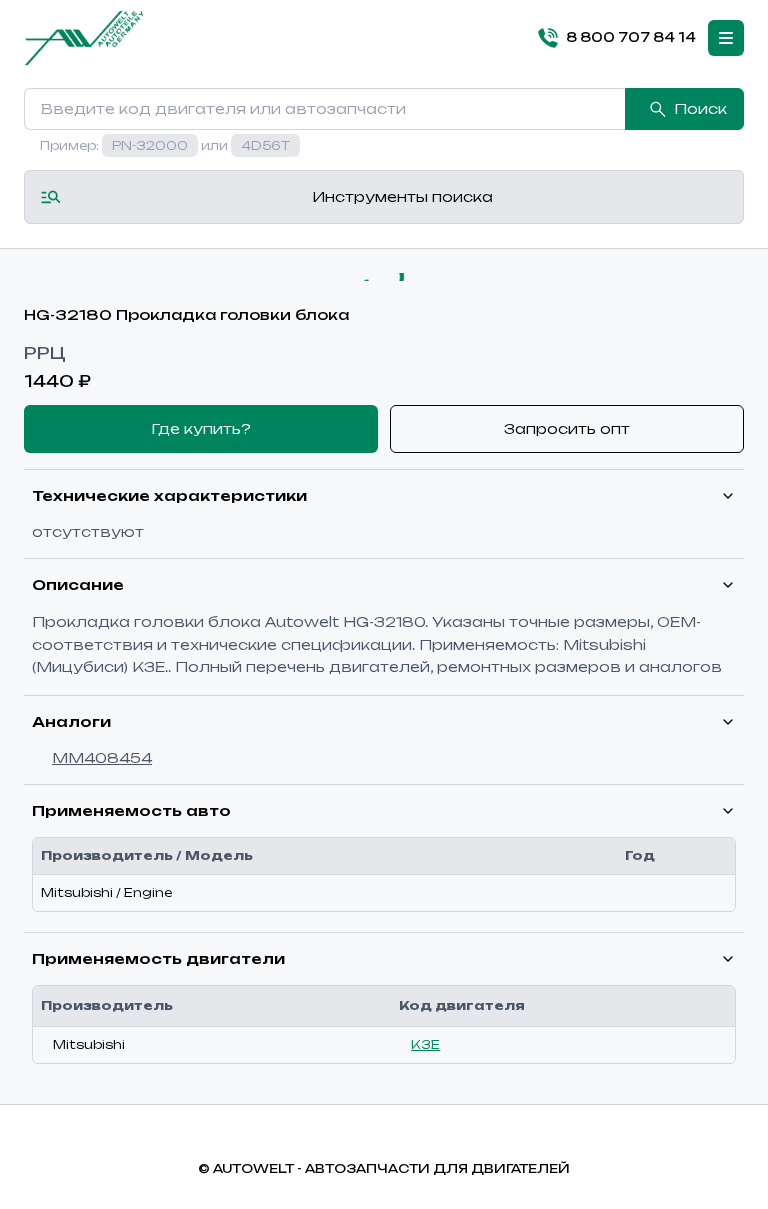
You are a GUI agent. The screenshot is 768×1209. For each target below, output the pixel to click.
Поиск (700, 108)
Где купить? (201, 428)
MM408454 (102, 757)
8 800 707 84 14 (631, 37)
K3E (425, 1044)
